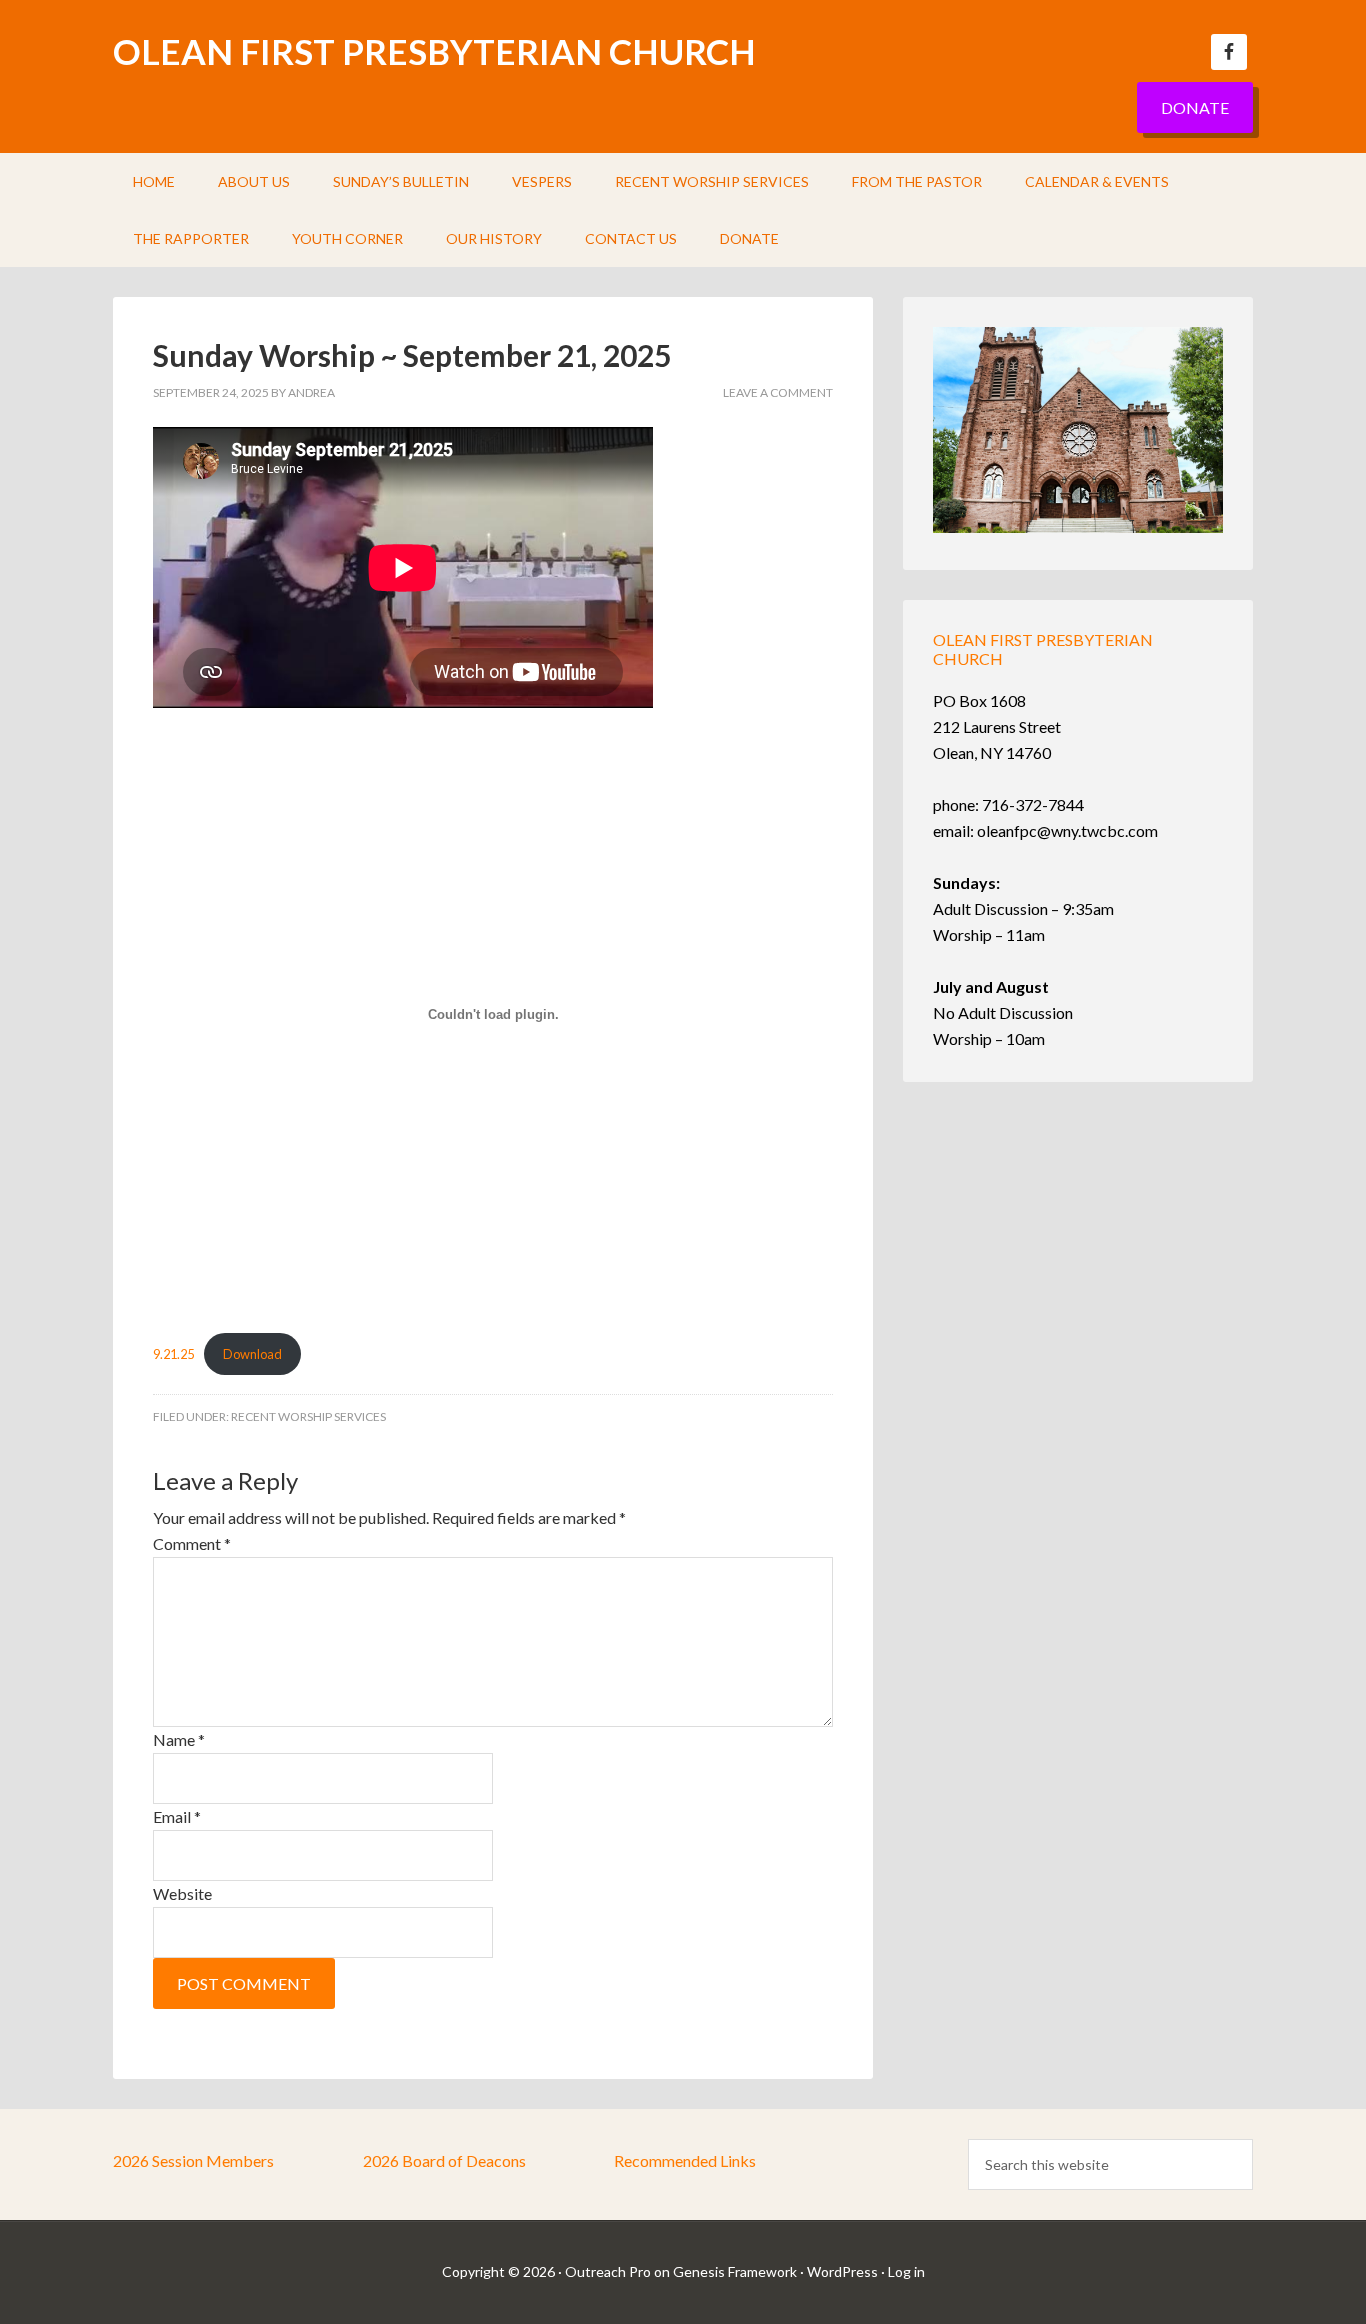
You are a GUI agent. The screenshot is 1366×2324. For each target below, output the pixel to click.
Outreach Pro (608, 2271)
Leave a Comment (778, 392)
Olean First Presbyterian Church (434, 51)
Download (252, 1354)
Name (179, 1739)
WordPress (842, 2271)
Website (182, 1893)
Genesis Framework (735, 2271)
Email (177, 1816)
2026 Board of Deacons (444, 2160)
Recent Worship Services (308, 1416)
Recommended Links (685, 2160)
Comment (192, 1543)
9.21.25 (173, 1354)
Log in (906, 2271)
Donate (1195, 107)
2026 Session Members (193, 2160)
